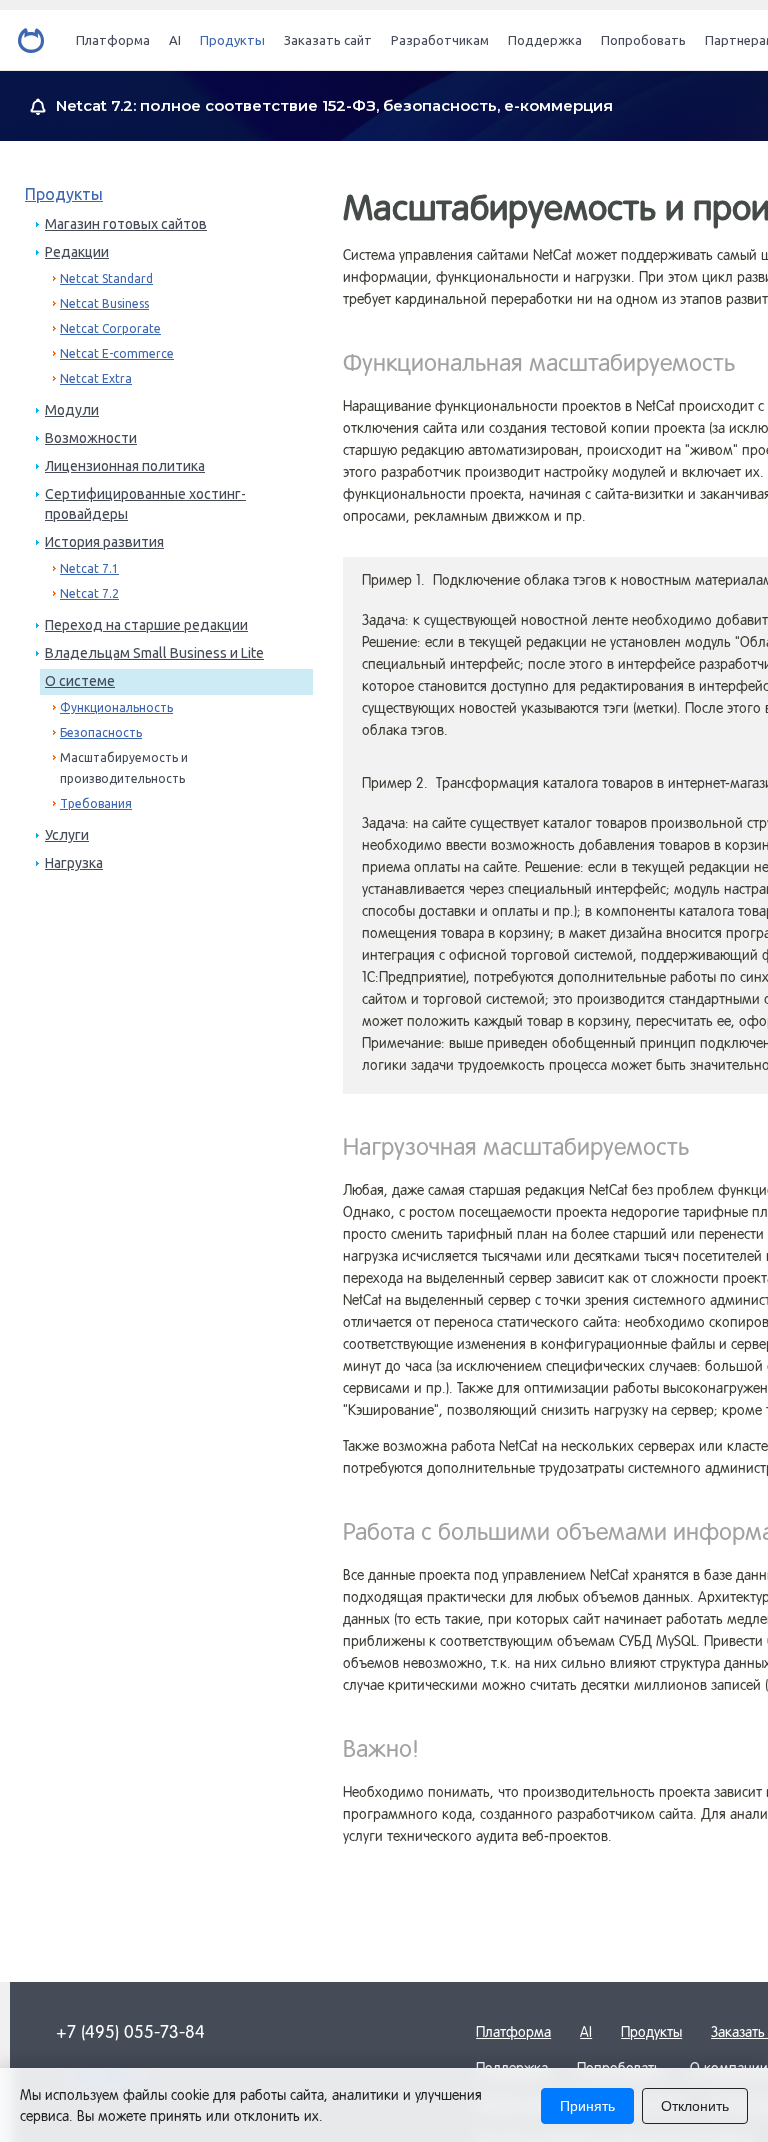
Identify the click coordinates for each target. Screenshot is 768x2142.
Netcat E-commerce (117, 353)
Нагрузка (74, 863)
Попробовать (643, 40)
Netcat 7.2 (89, 593)
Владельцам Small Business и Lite (154, 653)
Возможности (91, 438)
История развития (104, 542)
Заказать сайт (328, 40)
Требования (96, 803)
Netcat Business (104, 303)
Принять (587, 2106)
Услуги (67, 835)
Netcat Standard (106, 278)
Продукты (232, 40)
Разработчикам (440, 40)
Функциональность (116, 707)
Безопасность (101, 732)
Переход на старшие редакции (146, 625)
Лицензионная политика (125, 466)
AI (175, 40)
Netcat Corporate (110, 328)
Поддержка (545, 40)
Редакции (77, 252)
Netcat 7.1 (89, 568)
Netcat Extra (96, 378)
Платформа (113, 40)
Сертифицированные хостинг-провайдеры (145, 504)
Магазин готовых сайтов (126, 224)
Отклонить (695, 2106)
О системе (80, 681)
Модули (72, 410)
